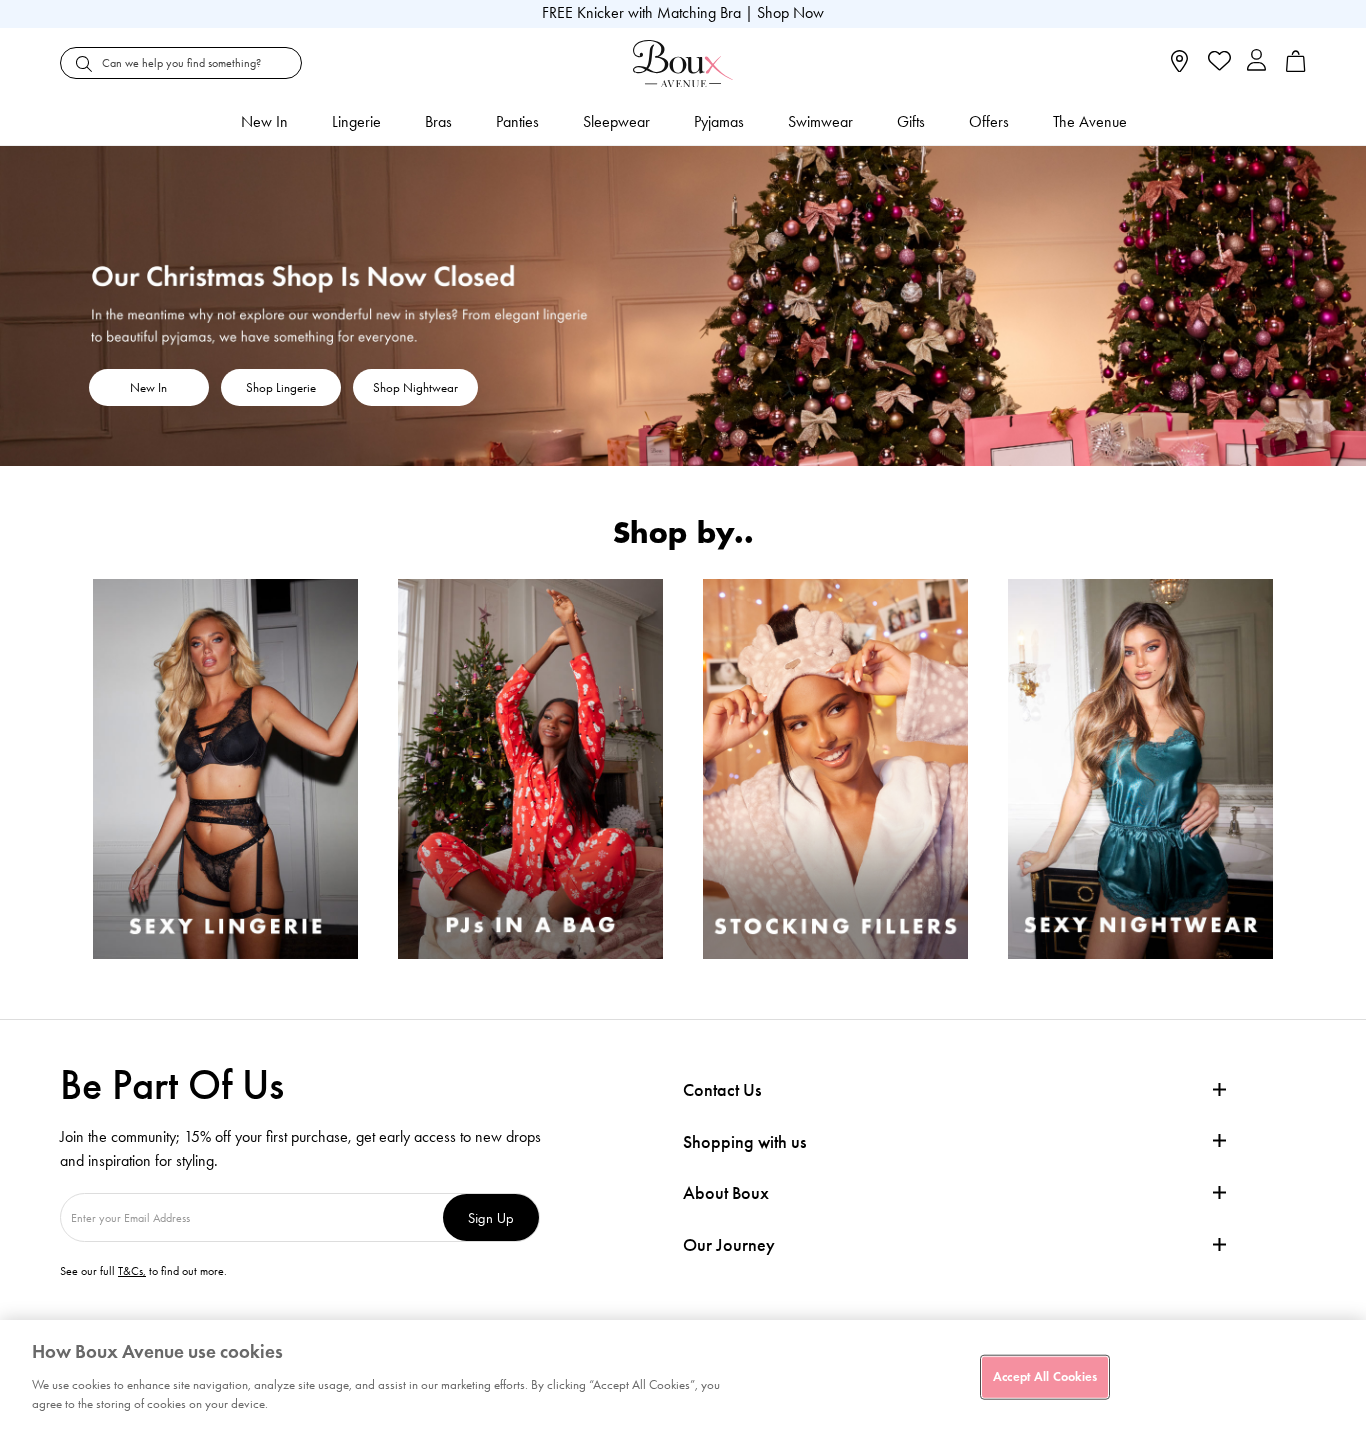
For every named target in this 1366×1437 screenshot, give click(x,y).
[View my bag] (1296, 67)
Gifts (911, 121)
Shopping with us (744, 1142)
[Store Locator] (1179, 67)
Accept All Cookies (1045, 1376)
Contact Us (722, 1090)
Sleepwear (616, 121)
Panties (517, 121)
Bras (438, 121)
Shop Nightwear (415, 387)
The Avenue (1090, 121)
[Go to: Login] (1256, 62)
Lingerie (356, 121)
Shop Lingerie (281, 387)
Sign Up (491, 1217)
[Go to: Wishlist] (1217, 63)
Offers (989, 121)
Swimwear (820, 121)
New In (264, 121)
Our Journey (729, 1245)
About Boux (726, 1193)
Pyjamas (719, 121)
